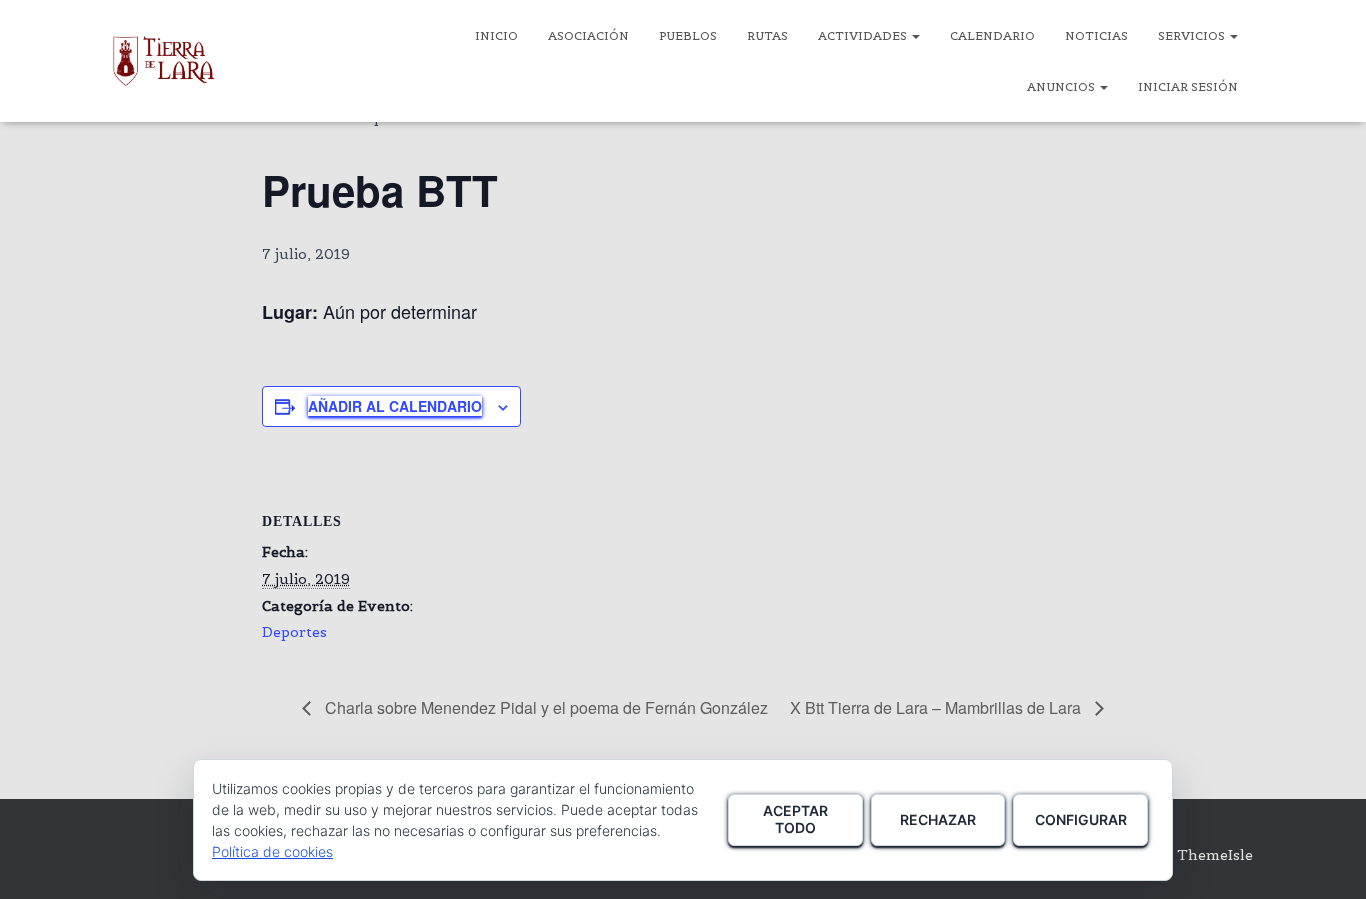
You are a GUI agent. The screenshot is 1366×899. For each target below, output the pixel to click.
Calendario (992, 35)
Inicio (496, 35)
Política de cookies (272, 851)
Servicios (1193, 35)
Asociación (588, 35)
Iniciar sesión (1188, 86)
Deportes (294, 632)
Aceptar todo (795, 819)
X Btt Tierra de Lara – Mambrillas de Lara (937, 707)
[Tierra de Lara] (164, 61)
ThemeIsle (1215, 855)
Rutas (767, 35)
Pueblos (688, 35)
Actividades (864, 35)
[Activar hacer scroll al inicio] (1326, 859)
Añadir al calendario (395, 406)
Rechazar (938, 819)
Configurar (1081, 819)
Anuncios (1062, 86)
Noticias (1096, 35)
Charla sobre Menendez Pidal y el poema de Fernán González (544, 707)
